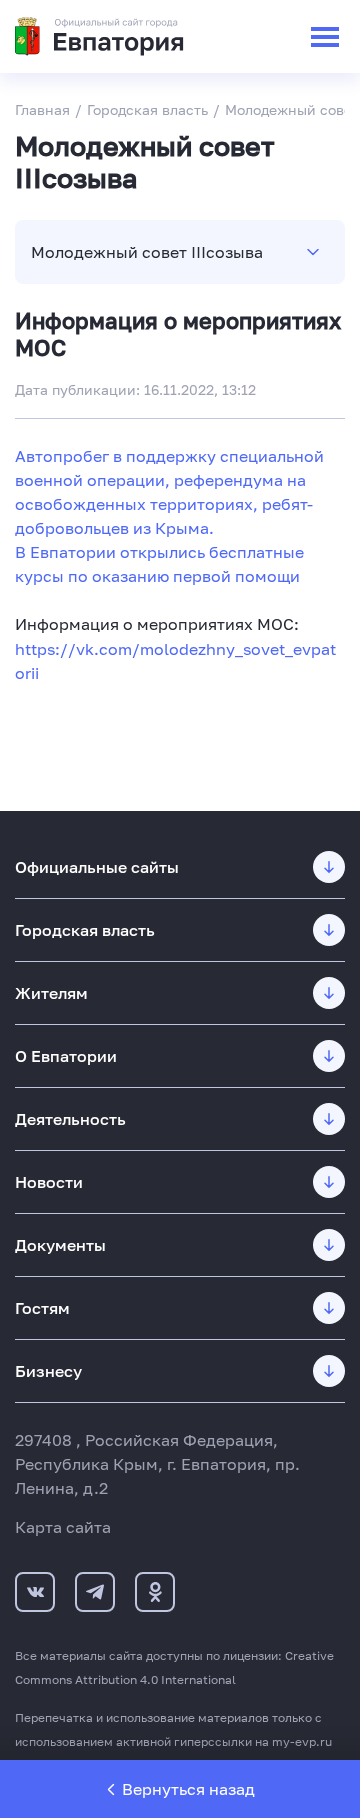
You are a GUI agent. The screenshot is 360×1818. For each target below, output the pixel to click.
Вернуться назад (188, 1789)
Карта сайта (63, 1527)
